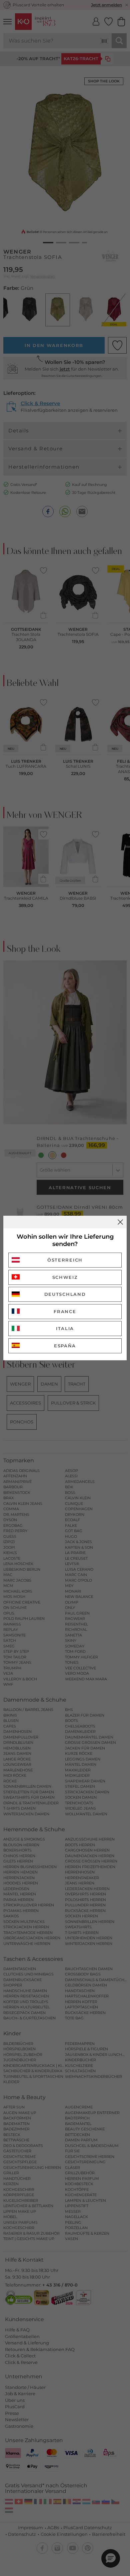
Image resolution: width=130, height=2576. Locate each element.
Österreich (65, 1260)
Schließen (120, 1222)
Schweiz (65, 1277)
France (65, 1311)
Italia (65, 1328)
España (65, 1346)
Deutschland (65, 1294)
